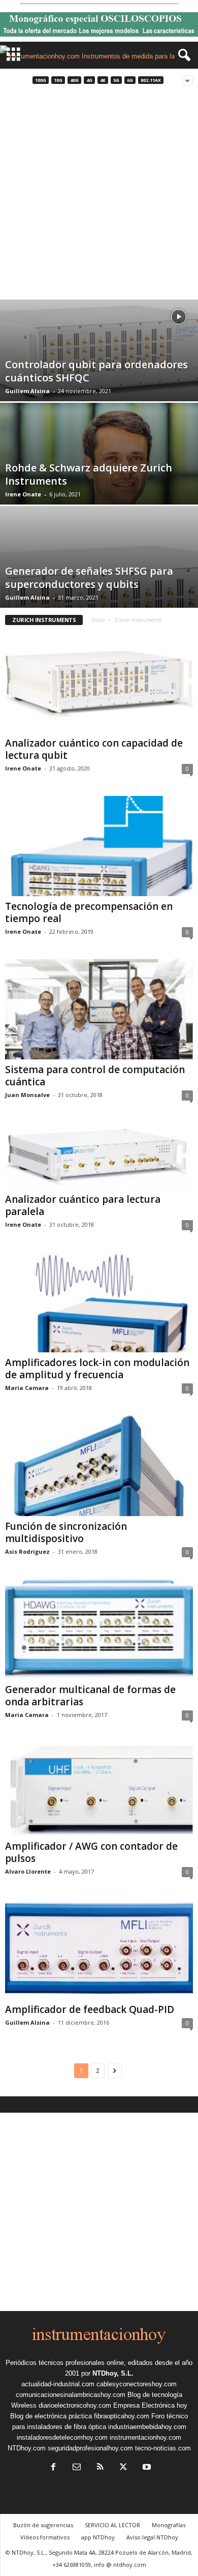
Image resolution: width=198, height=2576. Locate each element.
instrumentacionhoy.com (145, 2437)
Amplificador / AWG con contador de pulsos (91, 1852)
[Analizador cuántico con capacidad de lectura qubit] (99, 682)
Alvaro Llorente (28, 1871)
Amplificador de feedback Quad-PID (90, 2009)
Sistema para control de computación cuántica (95, 1076)
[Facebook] (53, 2468)
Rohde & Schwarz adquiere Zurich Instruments (89, 474)
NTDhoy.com (27, 2448)
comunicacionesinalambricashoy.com (71, 2395)
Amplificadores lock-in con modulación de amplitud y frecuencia (97, 1369)
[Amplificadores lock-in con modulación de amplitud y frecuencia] (99, 1302)
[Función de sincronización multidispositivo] (99, 1465)
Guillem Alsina (27, 391)
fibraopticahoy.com (122, 2416)
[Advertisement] (99, 195)
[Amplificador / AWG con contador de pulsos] (99, 1789)
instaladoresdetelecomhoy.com (62, 2437)
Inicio (98, 620)
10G (58, 80)
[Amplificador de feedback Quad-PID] (99, 1949)
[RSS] (100, 2468)
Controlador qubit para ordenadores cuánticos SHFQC (96, 371)
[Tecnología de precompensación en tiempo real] (99, 846)
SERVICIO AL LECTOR (112, 2525)
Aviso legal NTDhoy (152, 2537)
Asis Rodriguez (27, 1551)
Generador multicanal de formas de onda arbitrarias (90, 1696)
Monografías (169, 2525)
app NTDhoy (98, 2537)
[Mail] (77, 2468)
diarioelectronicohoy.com (75, 2405)
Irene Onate (23, 494)
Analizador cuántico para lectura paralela (83, 1205)
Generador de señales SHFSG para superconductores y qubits (89, 578)
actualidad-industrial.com (58, 2384)
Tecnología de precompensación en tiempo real (89, 912)
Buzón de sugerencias (43, 2525)
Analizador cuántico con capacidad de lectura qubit (94, 749)
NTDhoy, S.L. (113, 2373)
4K (103, 80)
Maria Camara (27, 1388)
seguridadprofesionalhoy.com (90, 2448)
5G (116, 80)
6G (130, 80)
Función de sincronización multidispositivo (66, 1532)
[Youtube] (146, 2468)
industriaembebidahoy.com (147, 2427)
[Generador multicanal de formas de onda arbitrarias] (99, 1629)
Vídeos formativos (45, 2537)
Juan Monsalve (27, 1095)
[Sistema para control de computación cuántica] (99, 1009)
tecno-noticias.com (163, 2448)
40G (74, 80)
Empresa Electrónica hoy (150, 2405)
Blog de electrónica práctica (51, 2416)
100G (41, 80)
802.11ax (151, 80)
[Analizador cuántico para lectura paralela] (99, 1156)
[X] (123, 2468)
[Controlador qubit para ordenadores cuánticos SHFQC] (99, 352)
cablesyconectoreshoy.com (137, 2384)
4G (89, 80)
